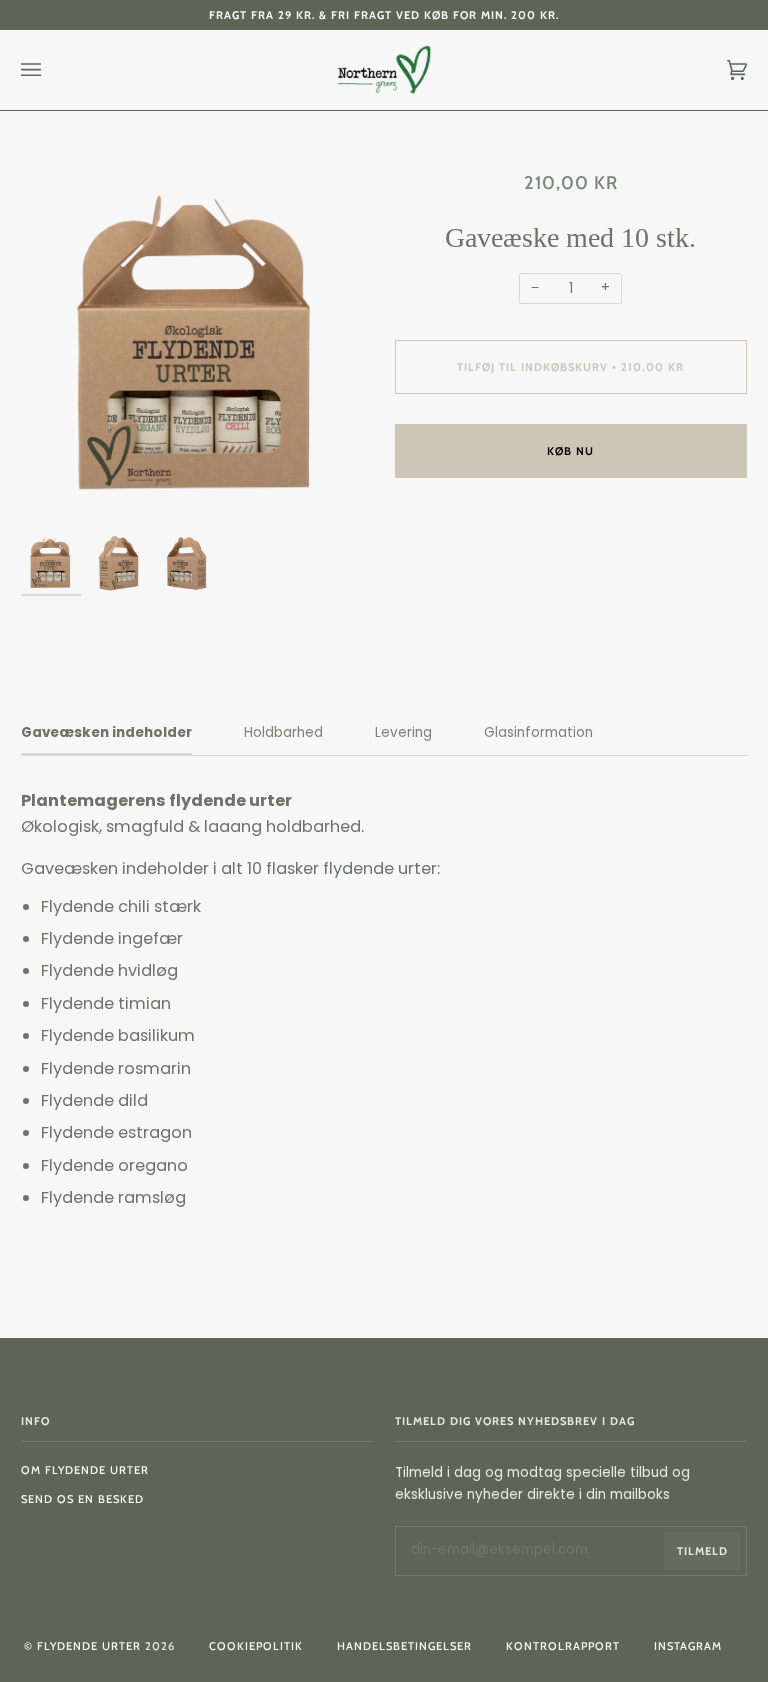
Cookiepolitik (256, 1646)
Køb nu (570, 451)
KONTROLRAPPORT (563, 1646)
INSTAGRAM (688, 1646)
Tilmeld (702, 1551)
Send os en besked (82, 1499)
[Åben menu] (51, 70)
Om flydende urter (85, 1470)
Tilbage (92, 133)
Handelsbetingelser (404, 1646)
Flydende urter (89, 1646)
